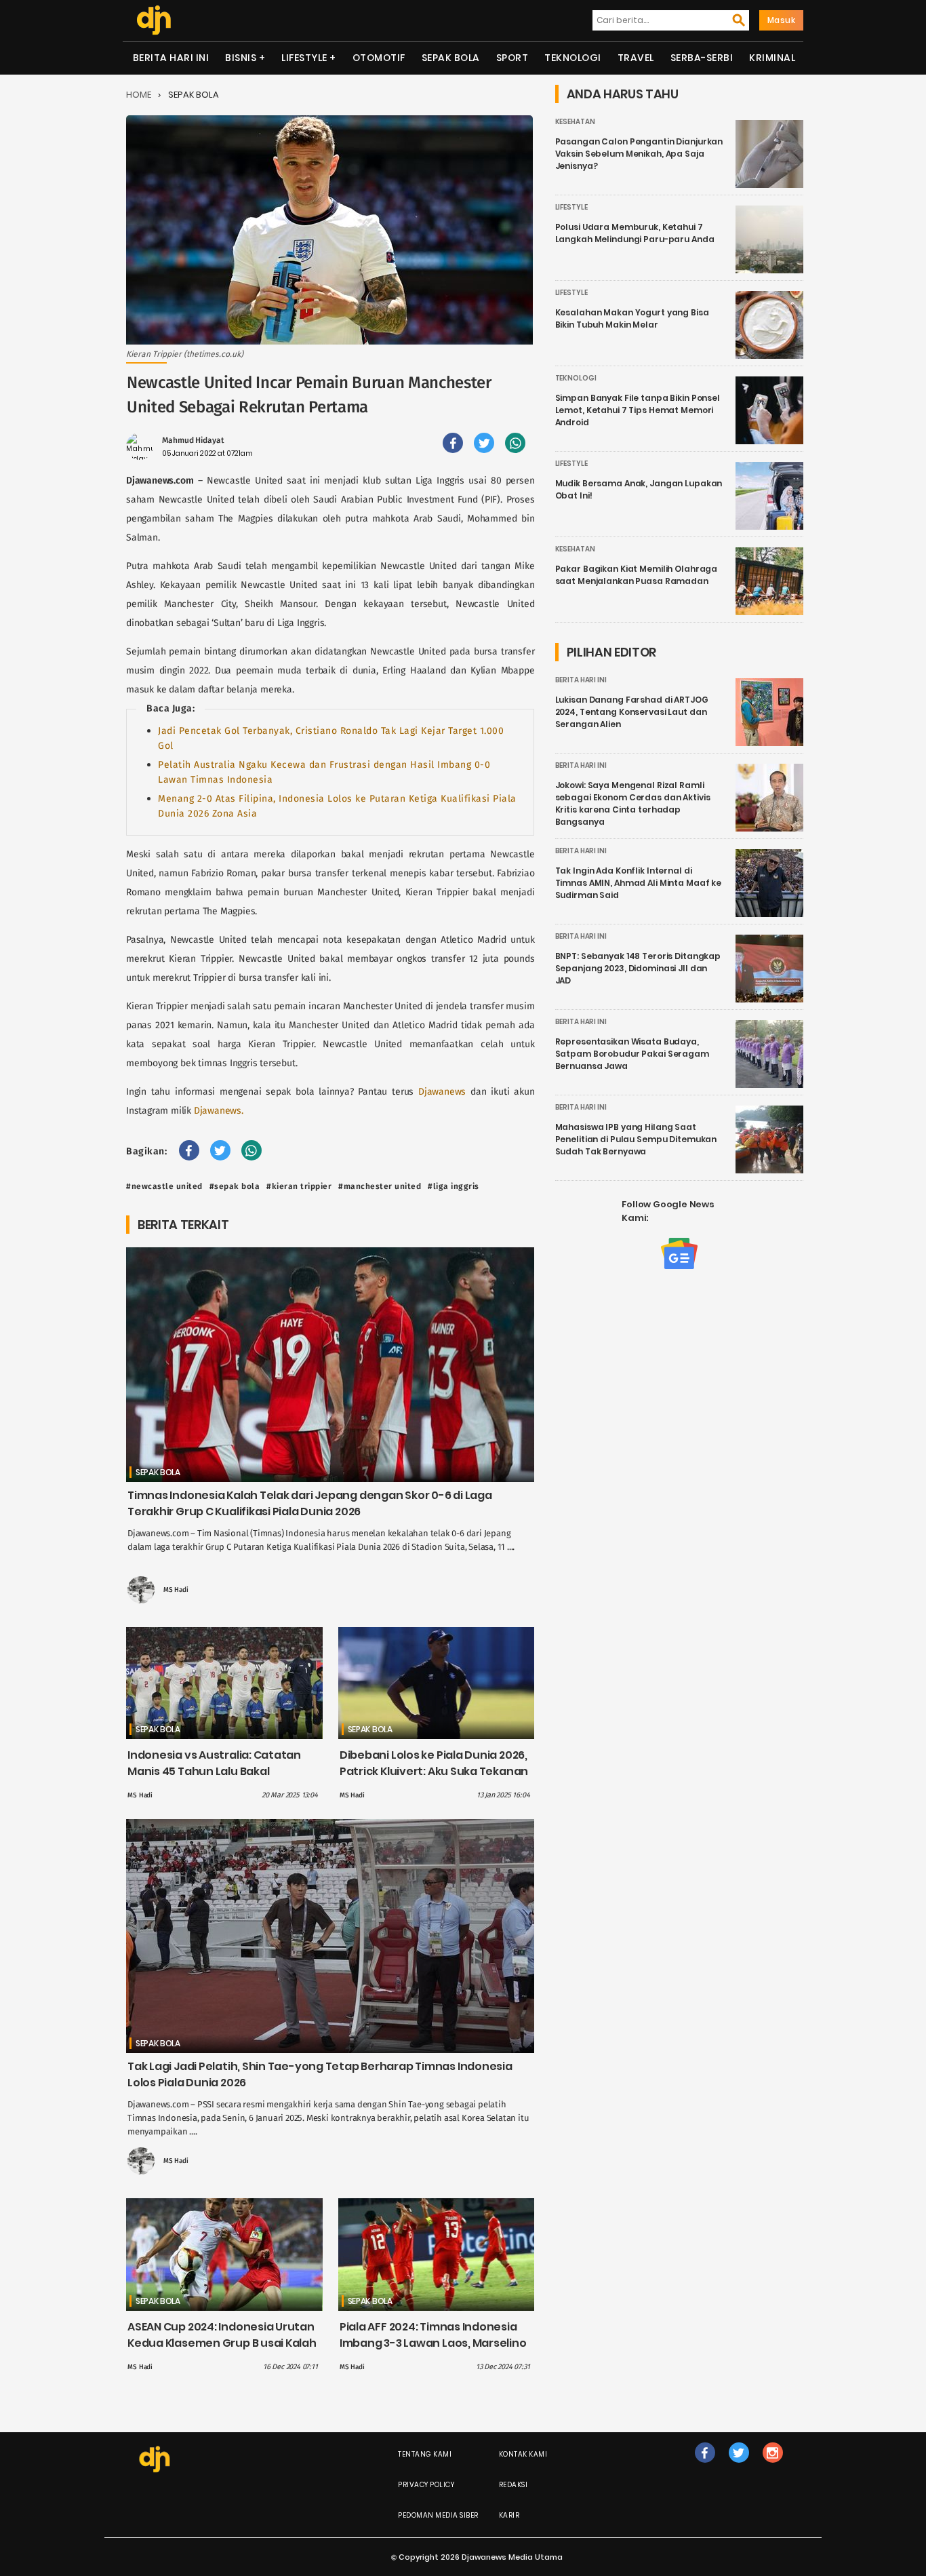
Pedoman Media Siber (438, 2515)
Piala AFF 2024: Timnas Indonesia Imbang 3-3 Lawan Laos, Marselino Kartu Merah (433, 2343)
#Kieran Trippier (299, 1186)
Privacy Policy (426, 2485)
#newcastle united (164, 1186)
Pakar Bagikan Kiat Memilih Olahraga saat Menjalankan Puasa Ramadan (637, 575)
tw (739, 2466)
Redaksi (514, 2485)
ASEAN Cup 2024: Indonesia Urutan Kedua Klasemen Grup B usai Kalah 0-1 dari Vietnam (222, 2343)
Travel (636, 58)
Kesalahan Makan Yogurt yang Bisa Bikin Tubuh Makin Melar (632, 318)
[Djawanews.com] (154, 20)
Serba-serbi (702, 58)
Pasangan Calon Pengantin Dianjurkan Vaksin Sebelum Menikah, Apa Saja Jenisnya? (639, 154)
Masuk (782, 20)
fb (705, 2466)
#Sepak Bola (235, 1186)
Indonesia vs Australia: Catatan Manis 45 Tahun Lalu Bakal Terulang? (214, 1771)
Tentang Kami (425, 2454)
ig (772, 2466)
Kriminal (772, 58)
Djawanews (444, 1092)
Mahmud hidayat (193, 440)
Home (139, 95)
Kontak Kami (523, 2454)
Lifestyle (304, 58)
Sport (512, 58)
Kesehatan (575, 122)
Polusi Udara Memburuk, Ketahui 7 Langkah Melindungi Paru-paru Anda (635, 233)
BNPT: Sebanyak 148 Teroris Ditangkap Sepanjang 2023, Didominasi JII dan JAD (638, 968)
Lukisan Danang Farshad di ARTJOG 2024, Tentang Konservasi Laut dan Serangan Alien (632, 712)
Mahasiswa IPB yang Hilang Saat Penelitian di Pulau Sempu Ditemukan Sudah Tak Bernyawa (636, 1139)
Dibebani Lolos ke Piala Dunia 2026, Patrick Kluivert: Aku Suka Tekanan (434, 1763)
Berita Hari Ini (171, 58)
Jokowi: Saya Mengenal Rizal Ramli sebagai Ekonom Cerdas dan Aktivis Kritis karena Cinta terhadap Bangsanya (633, 803)
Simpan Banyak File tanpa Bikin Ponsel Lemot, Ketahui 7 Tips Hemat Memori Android (638, 410)
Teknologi (573, 58)
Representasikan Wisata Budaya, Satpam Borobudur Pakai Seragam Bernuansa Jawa (632, 1054)
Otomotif (379, 58)
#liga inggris (454, 1186)
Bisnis (241, 58)
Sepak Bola (451, 58)
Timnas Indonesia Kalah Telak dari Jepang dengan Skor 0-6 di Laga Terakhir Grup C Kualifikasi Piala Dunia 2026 (310, 1503)
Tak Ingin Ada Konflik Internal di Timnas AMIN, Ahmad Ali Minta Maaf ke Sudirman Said (639, 883)
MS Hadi (176, 1590)
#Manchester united (380, 1186)
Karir (509, 2515)
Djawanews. (219, 1111)
